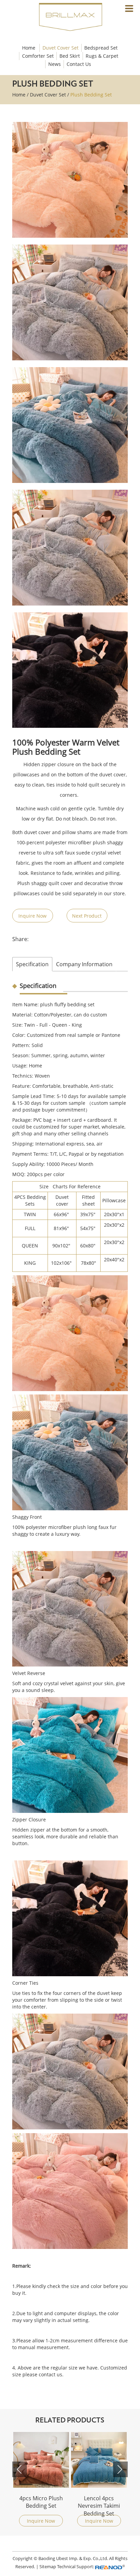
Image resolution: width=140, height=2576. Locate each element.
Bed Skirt (70, 56)
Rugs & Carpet (102, 56)
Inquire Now (32, 916)
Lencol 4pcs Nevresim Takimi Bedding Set (99, 2505)
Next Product (87, 916)
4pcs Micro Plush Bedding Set (41, 2502)
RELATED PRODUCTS (70, 2420)
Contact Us (79, 64)
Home (29, 48)
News (55, 64)
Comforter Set (38, 56)
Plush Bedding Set (91, 95)
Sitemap (48, 2566)
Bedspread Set (101, 48)
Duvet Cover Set (60, 48)
